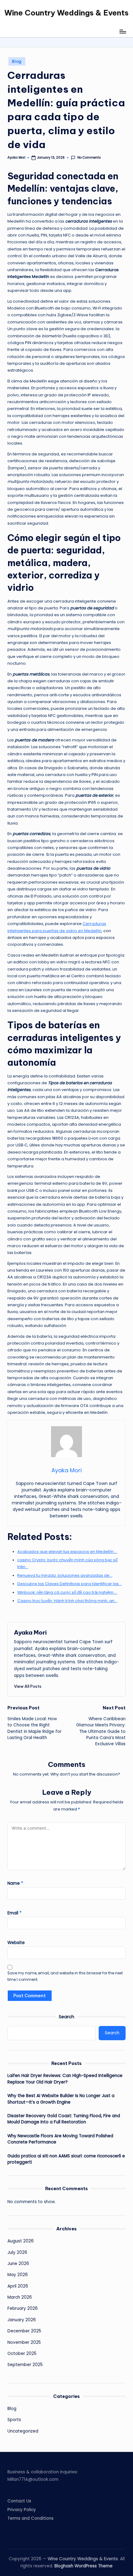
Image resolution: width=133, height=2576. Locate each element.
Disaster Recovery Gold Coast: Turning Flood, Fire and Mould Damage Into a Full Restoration (64, 2119)
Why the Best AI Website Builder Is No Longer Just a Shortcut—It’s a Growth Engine (61, 2099)
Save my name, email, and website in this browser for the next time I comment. (65, 1976)
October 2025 (22, 2354)
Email (15, 1913)
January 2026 (22, 2320)
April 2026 (18, 2286)
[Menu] (122, 31)
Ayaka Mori (30, 1632)
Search (66, 2017)
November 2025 (24, 2342)
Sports (14, 2420)
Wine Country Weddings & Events (66, 13)
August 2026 (21, 2241)
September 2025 (25, 2365)
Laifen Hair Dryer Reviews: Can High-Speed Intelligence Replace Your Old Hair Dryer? (65, 2079)
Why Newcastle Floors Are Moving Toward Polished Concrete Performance (60, 2139)
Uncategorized (23, 2431)
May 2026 (18, 2275)
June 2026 (18, 2264)
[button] (28, 1686)
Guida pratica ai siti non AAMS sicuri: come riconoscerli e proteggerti (66, 2159)
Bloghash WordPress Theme (84, 2566)
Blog (17, 61)
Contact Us (19, 2501)
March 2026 (20, 2297)
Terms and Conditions (30, 2518)
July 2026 (17, 2252)
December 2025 (24, 2331)
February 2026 (23, 2308)
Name (15, 1883)
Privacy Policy (22, 2510)
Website (16, 1943)
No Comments (89, 158)
